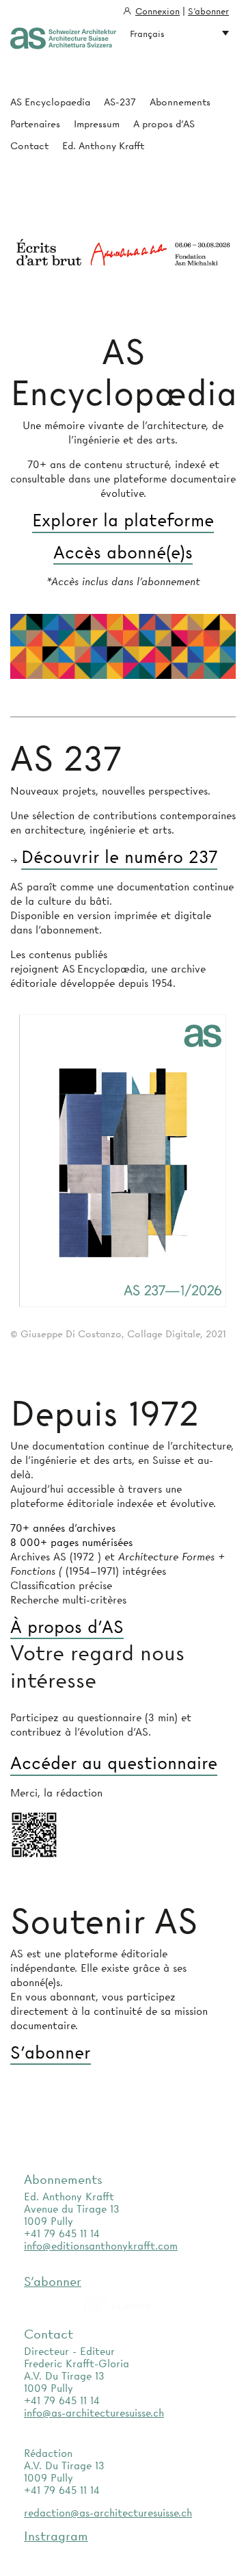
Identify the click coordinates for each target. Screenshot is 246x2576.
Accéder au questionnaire (114, 1764)
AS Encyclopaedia (50, 102)
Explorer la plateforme (123, 521)
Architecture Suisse (63, 39)
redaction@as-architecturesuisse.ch (108, 2513)
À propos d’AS (67, 1627)
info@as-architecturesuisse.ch (94, 2413)
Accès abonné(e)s (123, 553)
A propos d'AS (164, 124)
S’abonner (51, 2053)
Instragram (56, 2536)
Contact (29, 146)
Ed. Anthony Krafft (103, 146)
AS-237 (120, 102)
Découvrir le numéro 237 (119, 858)
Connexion (158, 11)
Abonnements (180, 102)
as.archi (135, 2306)
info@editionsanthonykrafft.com (101, 2246)
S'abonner (208, 11)
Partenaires (35, 124)
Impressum (97, 124)
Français (147, 34)
